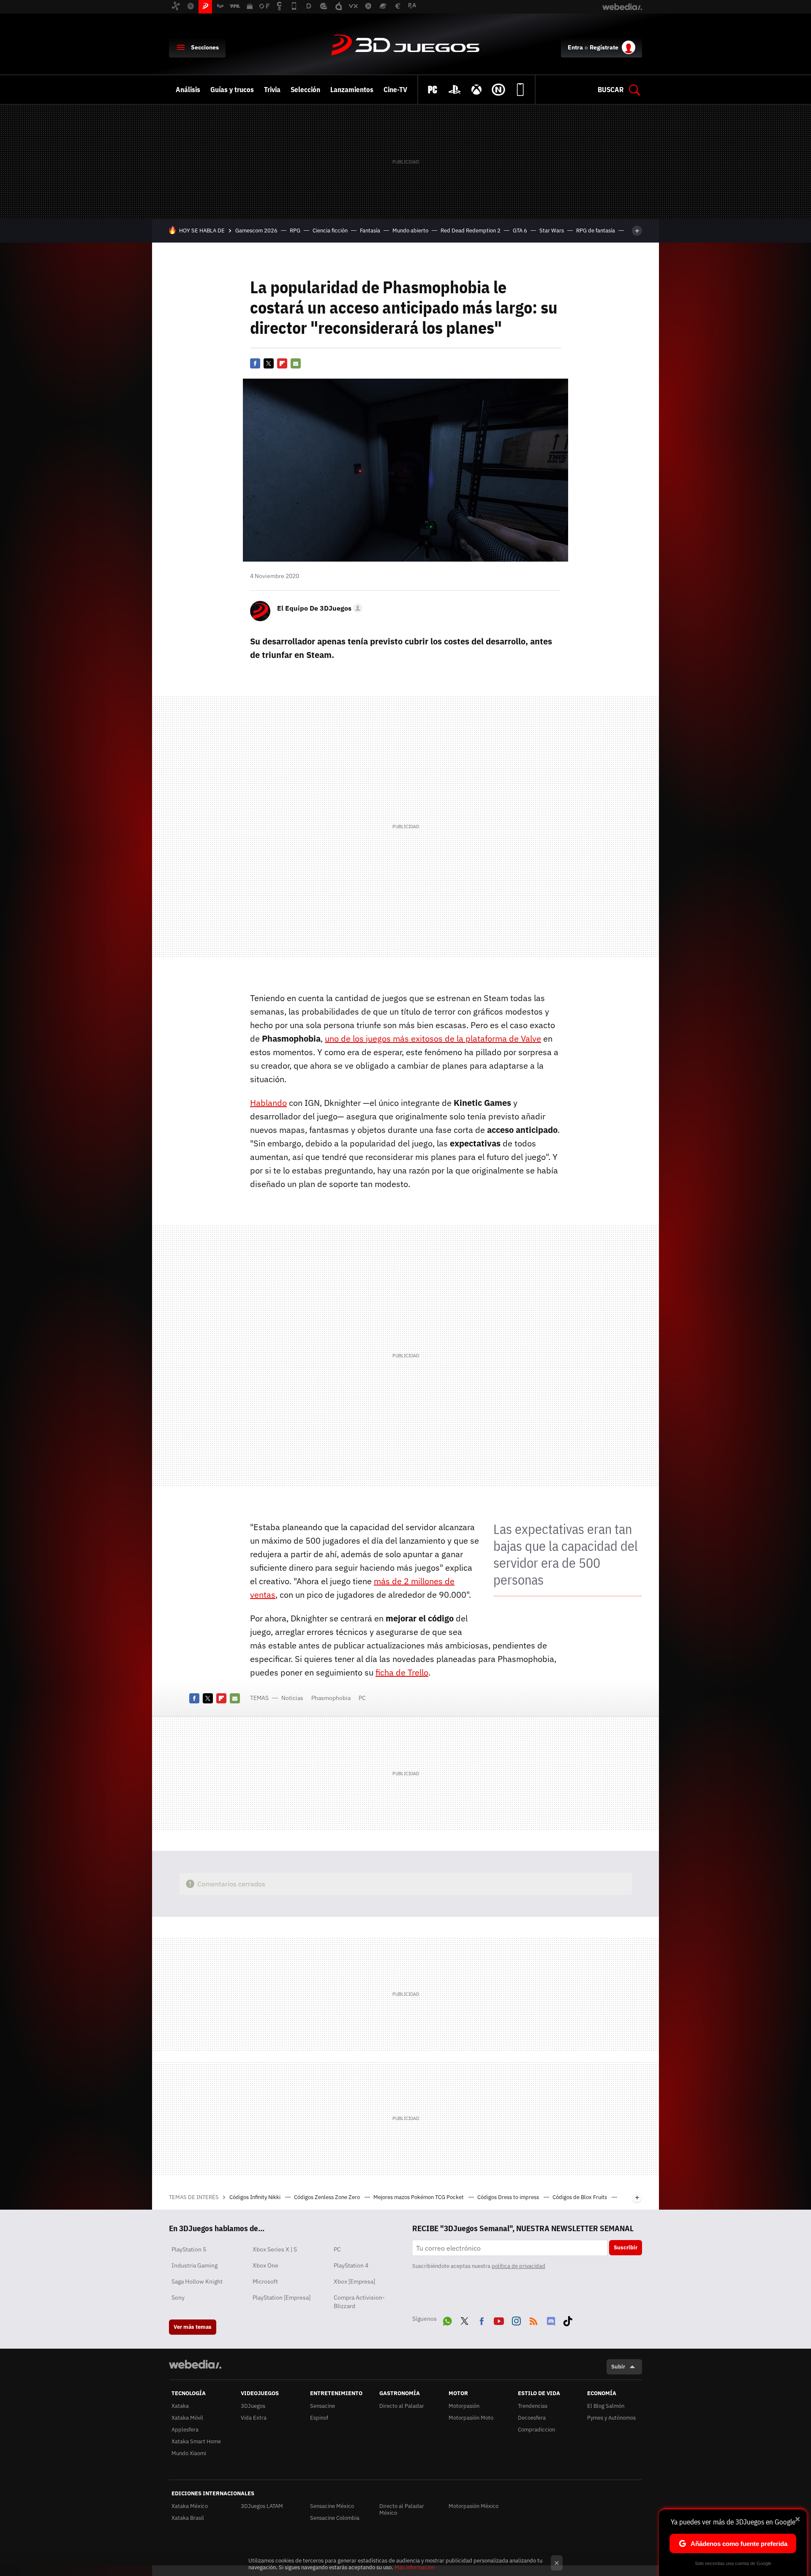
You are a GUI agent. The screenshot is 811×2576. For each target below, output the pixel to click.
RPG (295, 231)
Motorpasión (464, 2406)
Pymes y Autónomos (611, 2418)
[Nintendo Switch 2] (498, 90)
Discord (551, 2319)
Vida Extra (254, 2418)
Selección (305, 90)
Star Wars (552, 231)
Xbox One (265, 2265)
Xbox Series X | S (275, 2249)
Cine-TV (395, 90)
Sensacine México (332, 2506)
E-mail (296, 363)
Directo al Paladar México (402, 2509)
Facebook (255, 363)
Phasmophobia (331, 1698)
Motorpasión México (474, 2506)
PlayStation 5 (189, 2249)
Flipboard (282, 363)
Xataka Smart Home (196, 2441)
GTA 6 (520, 231)
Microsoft (265, 2281)
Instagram (516, 2319)
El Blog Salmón (606, 2406)
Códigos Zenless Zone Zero (328, 2197)
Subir (618, 2367)
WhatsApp (447, 2319)
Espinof (319, 2418)
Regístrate (604, 47)
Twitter (269, 363)
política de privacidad (518, 2266)
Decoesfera (532, 2418)
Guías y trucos (232, 90)
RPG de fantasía (596, 231)
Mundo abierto (410, 231)
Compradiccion (536, 2430)
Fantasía (370, 231)
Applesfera (185, 2430)
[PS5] (454, 90)
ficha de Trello (402, 1672)
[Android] (520, 90)
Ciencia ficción (330, 231)
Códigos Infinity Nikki (256, 2197)
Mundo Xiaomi (189, 2453)
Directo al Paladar (402, 2406)
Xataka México (190, 2506)
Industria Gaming (195, 2265)
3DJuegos (405, 46)
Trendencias (533, 2406)
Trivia (272, 90)
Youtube (499, 2319)
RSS (533, 2319)
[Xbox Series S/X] (476, 90)
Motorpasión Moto (471, 2418)
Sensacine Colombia (335, 2518)
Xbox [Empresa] (354, 2281)
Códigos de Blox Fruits (580, 2197)
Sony (178, 2298)
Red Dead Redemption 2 (471, 231)
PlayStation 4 (351, 2265)
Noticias (292, 1698)
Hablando (268, 1103)
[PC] (433, 90)
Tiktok (568, 2319)
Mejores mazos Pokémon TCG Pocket (419, 2197)
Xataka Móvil (187, 2418)
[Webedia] (195, 2364)
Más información (415, 2567)
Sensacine (322, 2406)
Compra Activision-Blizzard (359, 2302)
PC (362, 1698)
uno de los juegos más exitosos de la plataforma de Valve (433, 1038)
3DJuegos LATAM (262, 2506)
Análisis (188, 90)
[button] (318, 608)
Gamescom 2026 (256, 231)
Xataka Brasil (188, 2518)
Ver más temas (193, 2327)
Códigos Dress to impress (509, 2197)
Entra (575, 47)
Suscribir (626, 2247)
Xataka (180, 2406)
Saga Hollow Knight (197, 2281)
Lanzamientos (352, 90)
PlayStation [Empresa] (282, 2298)
